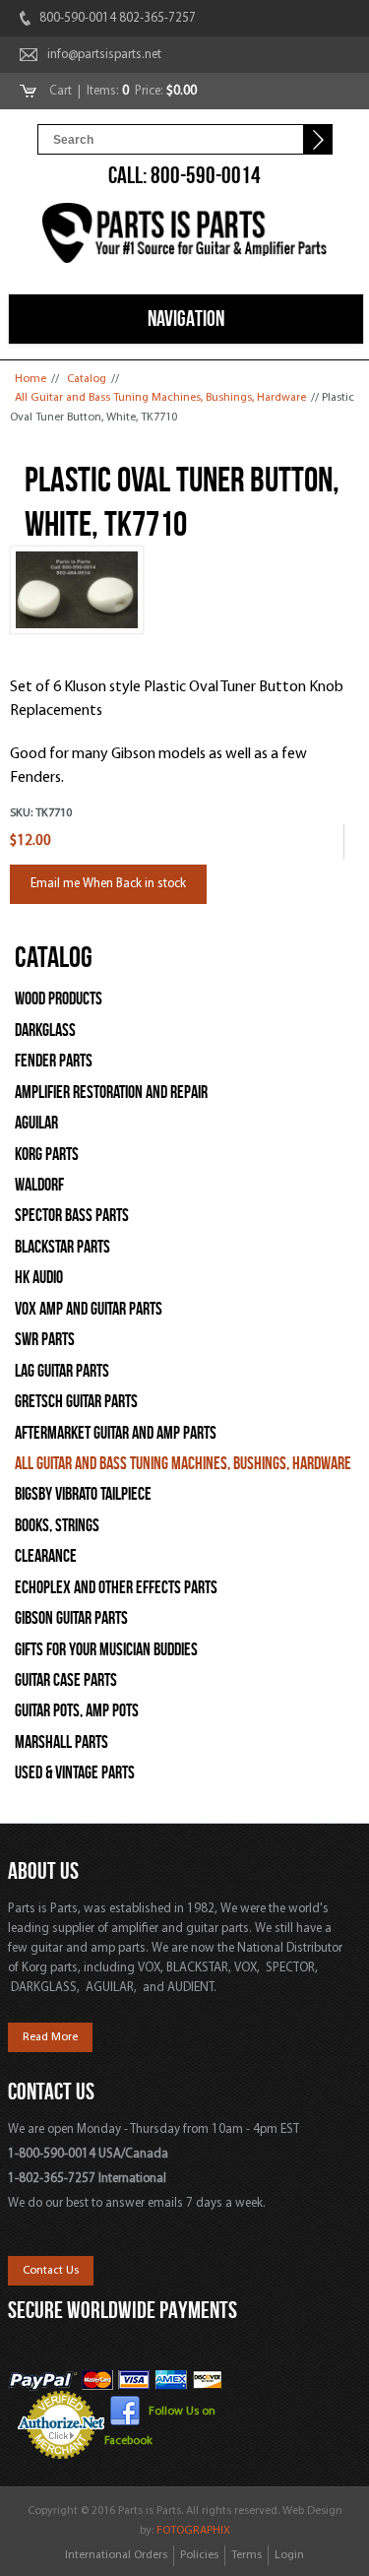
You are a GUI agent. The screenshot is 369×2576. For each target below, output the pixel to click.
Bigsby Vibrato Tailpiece (83, 1494)
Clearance (46, 1556)
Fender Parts (54, 1061)
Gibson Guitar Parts (71, 1618)
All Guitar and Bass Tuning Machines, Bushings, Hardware (160, 398)
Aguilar (36, 1123)
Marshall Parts (61, 1742)
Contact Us (51, 2271)
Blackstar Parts (62, 1247)
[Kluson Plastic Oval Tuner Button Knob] (77, 631)
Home (31, 379)
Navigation (186, 318)
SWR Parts (45, 1340)
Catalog (87, 379)
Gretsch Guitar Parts (76, 1402)
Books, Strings (57, 1526)
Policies (199, 2555)
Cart (62, 91)
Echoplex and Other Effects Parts (116, 1588)
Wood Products (59, 999)
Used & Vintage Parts (75, 1773)
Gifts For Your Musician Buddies (106, 1650)
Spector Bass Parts (72, 1216)
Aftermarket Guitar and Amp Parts (116, 1433)
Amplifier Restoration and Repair (111, 1093)
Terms (246, 2555)
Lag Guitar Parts (62, 1371)
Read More (50, 2037)
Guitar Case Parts (66, 1680)
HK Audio (39, 1278)
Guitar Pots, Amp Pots (77, 1711)
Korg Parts (47, 1155)
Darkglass (45, 1030)
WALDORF (39, 1185)
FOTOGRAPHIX (193, 2531)
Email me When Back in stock (108, 884)
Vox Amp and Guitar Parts (89, 1309)
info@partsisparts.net (104, 55)
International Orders (116, 2555)
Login (289, 2555)
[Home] (185, 236)
